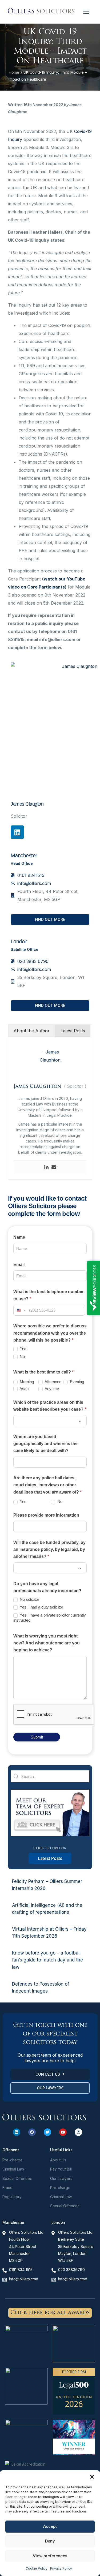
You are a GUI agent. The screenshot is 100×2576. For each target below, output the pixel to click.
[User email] (54, 1167)
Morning (26, 1382)
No (22, 1356)
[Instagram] (78, 2132)
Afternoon (53, 1382)
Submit (37, 1737)
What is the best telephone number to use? (49, 1295)
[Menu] (86, 12)
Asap (24, 1389)
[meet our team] (50, 1835)
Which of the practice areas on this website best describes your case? (50, 1406)
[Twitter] (47, 2132)
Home (14, 72)
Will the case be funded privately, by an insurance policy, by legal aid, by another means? (49, 1550)
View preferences (50, 2556)
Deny (50, 2541)
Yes (23, 1348)
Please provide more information (46, 1515)
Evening (76, 1382)
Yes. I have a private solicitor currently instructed (50, 1618)
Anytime (51, 1389)
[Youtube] (63, 2132)
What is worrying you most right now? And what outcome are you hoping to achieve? (47, 1643)
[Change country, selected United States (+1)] (21, 1310)
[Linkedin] (17, 832)
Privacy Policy (61, 2568)
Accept (50, 2526)
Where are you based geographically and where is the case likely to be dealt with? (45, 1444)
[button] (92, 2477)
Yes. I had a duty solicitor (41, 1607)
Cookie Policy (37, 2568)
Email (19, 1265)
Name (19, 1237)
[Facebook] (32, 2132)
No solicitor (29, 1599)
